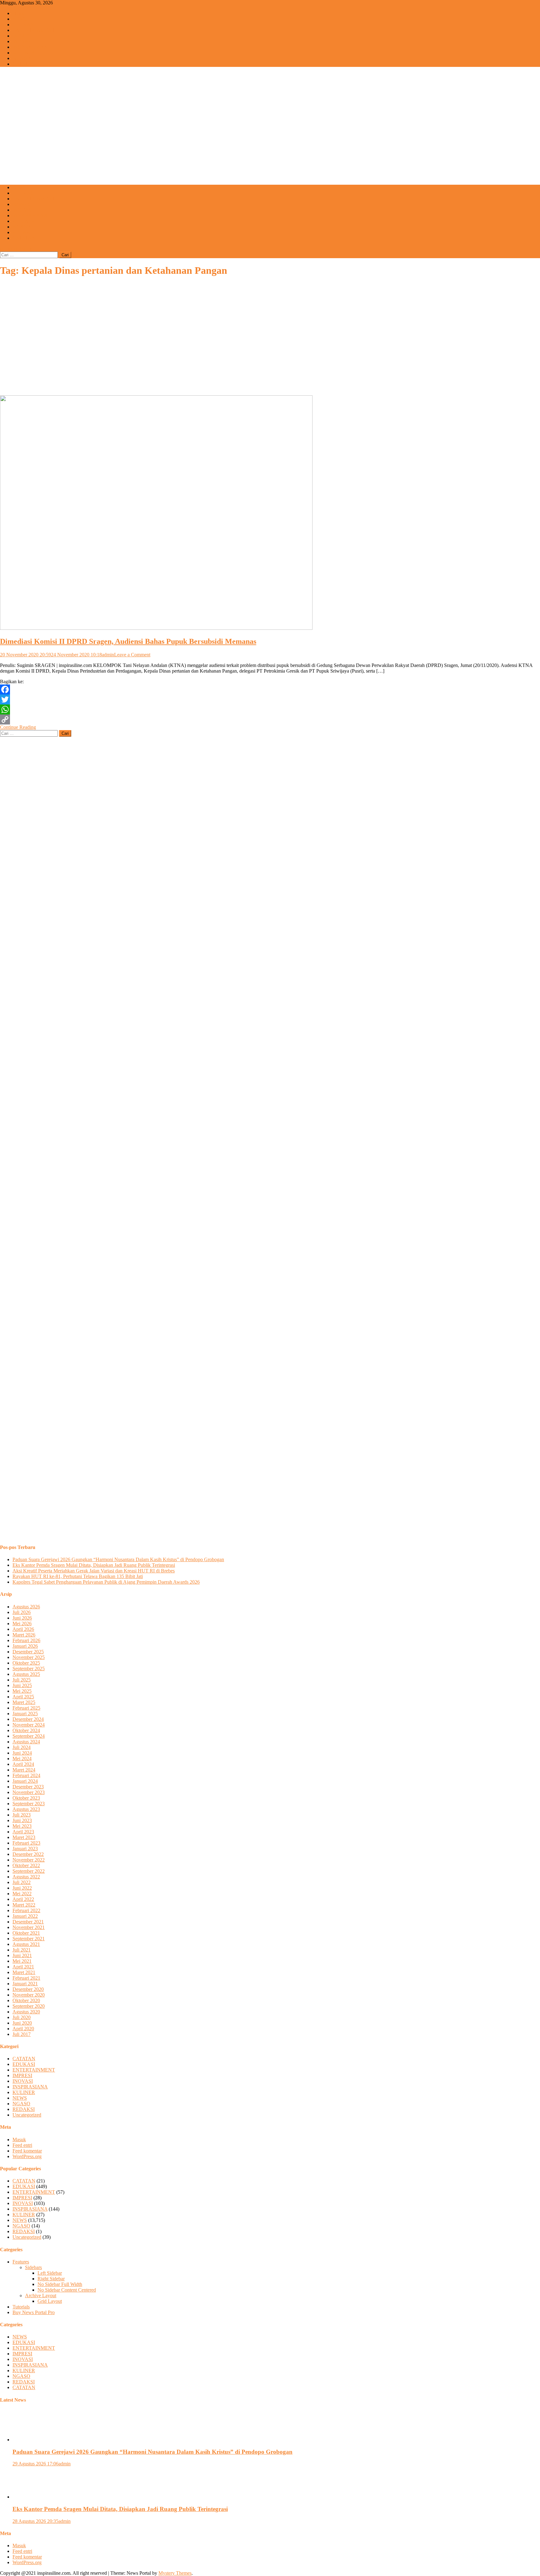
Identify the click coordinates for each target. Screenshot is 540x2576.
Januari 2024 (25, 1781)
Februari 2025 (26, 1708)
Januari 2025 (25, 1714)
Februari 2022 (26, 1910)
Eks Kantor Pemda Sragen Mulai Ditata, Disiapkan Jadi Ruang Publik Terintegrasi (94, 1565)
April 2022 (23, 1899)
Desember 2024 (28, 1719)
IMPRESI (22, 36)
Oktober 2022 (26, 1865)
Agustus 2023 (26, 1809)
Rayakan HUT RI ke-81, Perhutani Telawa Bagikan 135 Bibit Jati (78, 1576)
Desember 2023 (28, 1787)
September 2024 (29, 1736)
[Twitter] (270, 699)
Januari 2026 (25, 1646)
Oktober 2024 (26, 1730)
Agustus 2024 (26, 1742)
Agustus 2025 (26, 1674)
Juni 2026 (22, 1618)
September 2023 (29, 1804)
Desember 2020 (28, 1989)
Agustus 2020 (26, 2012)
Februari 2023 (26, 1843)
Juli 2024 (22, 1747)
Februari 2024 (26, 1775)
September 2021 (29, 1939)
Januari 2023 (25, 1849)
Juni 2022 (22, 1888)
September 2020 (29, 2006)
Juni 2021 (22, 1955)
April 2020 (23, 2029)
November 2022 (29, 1860)
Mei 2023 (22, 1826)
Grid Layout (50, 2301)
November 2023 (29, 1792)
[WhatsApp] (270, 709)
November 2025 (29, 1657)
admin (108, 655)
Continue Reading (18, 727)
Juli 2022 (22, 1882)
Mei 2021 (22, 1961)
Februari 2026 (26, 1640)
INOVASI (23, 41)
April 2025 (23, 1697)
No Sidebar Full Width (60, 2284)
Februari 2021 (26, 1978)
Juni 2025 (22, 1685)
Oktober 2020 (26, 2000)
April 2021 (23, 1967)
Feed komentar (27, 2151)
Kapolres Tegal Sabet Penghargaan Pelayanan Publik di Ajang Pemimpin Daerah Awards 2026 (106, 1582)
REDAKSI (24, 232)
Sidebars (33, 2267)
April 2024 (23, 1764)
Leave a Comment (132, 655)
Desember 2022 (28, 1854)
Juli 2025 (22, 1680)
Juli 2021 (22, 1950)
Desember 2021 (28, 1922)
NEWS (20, 19)
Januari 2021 (25, 1984)
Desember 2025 (28, 1652)
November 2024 (29, 1725)
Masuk (19, 2140)
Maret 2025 (24, 1702)
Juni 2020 (22, 2023)
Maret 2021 (24, 1972)
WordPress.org (27, 2156)
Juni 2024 (22, 1753)
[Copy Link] (270, 719)
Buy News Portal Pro (34, 2312)
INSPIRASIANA (30, 47)
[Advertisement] (270, 136)
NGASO (21, 58)
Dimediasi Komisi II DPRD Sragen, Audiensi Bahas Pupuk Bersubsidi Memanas (128, 641)
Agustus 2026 (26, 1607)
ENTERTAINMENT (34, 30)
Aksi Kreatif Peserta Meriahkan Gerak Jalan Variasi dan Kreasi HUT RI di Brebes (94, 1571)
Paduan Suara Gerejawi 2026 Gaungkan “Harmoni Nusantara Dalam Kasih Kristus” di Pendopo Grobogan (118, 1559)
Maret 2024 (24, 1770)
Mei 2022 (22, 1894)
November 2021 (29, 1927)
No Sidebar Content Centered (67, 2290)
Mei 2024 (22, 1759)
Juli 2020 (22, 2017)
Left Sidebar (50, 2273)
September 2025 (29, 1669)
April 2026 (23, 1629)
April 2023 (23, 1832)
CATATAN (24, 64)
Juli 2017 (22, 2034)
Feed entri (22, 2145)
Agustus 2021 (26, 1944)
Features (21, 2262)
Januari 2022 (25, 1916)
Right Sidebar (51, 2279)
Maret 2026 (24, 1635)
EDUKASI (24, 25)
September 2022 (29, 1871)
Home (19, 13)
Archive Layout (41, 2295)
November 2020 (29, 1995)
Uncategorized (27, 2115)
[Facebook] (270, 689)
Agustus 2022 (26, 1877)
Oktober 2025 (26, 1663)
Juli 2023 (22, 1815)
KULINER (24, 53)
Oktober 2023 (26, 1798)
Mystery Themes (175, 2573)
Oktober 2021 (26, 1933)
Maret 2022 (24, 1905)
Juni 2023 (22, 1820)
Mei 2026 (22, 1624)
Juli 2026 (22, 1612)
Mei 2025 (22, 1691)
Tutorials (21, 2307)
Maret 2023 (24, 1837)
